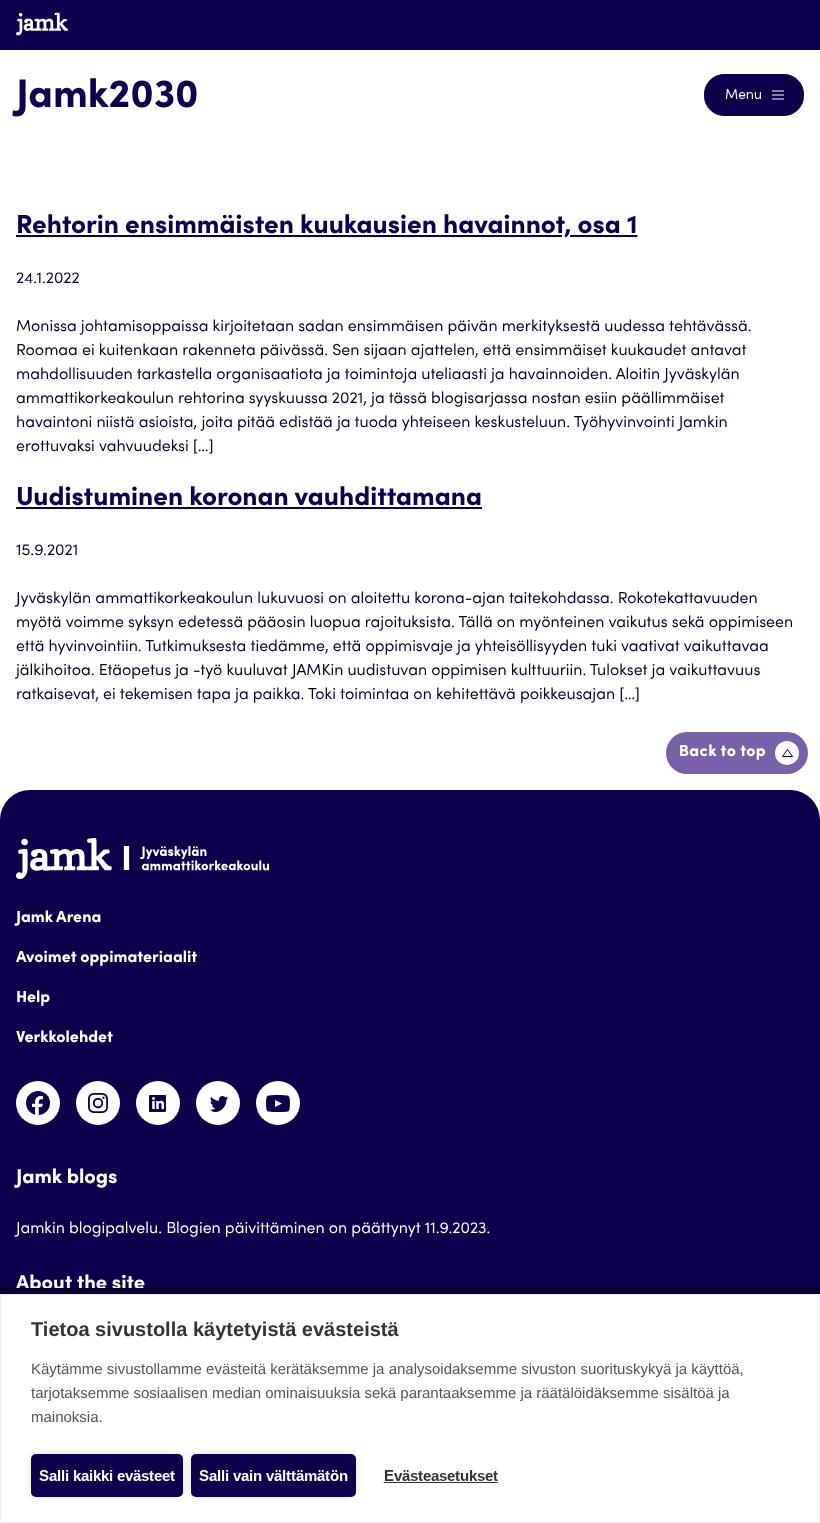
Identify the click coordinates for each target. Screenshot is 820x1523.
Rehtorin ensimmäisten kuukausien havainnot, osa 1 (326, 228)
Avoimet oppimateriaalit (106, 959)
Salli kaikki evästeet (107, 1475)
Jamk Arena (58, 919)
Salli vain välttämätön (273, 1475)
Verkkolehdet (64, 1039)
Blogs (766, 24)
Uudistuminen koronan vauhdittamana (249, 500)
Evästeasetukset (441, 1475)
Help (33, 999)
